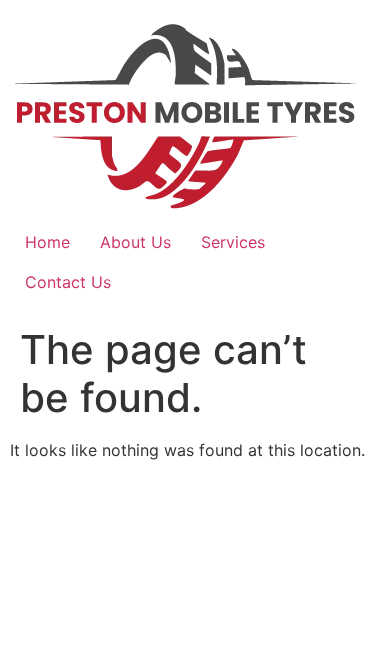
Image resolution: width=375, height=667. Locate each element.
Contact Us (68, 282)
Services (233, 242)
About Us (135, 242)
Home (47, 242)
